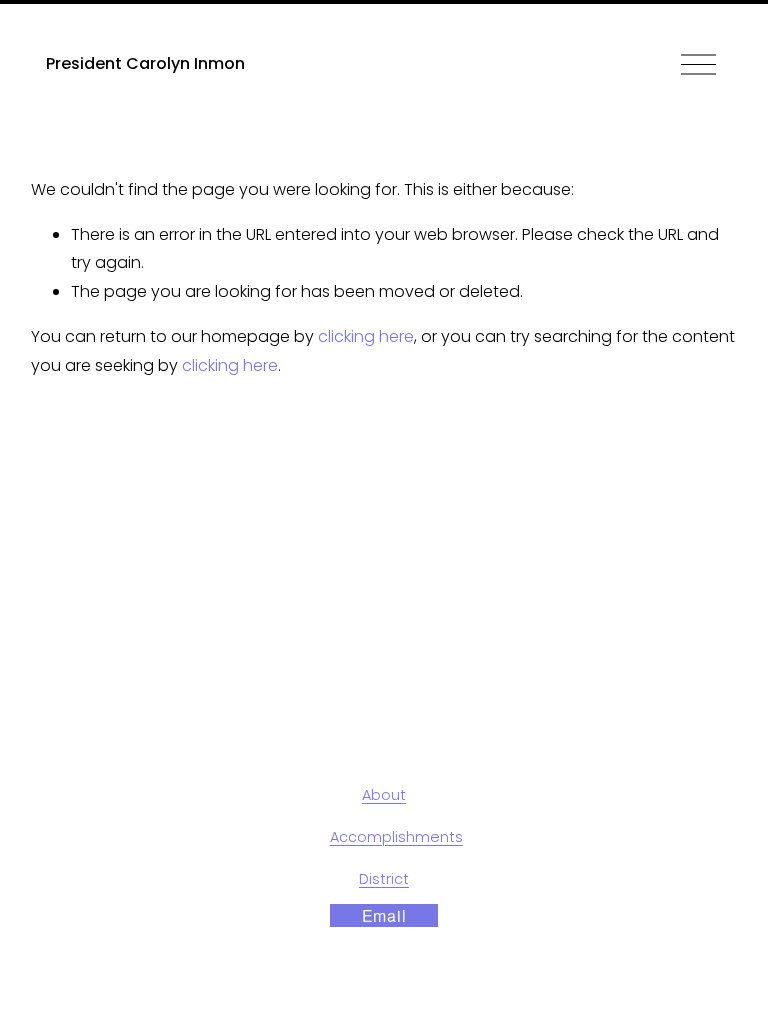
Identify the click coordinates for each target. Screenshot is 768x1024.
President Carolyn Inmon (145, 63)
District (384, 879)
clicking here (366, 336)
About (384, 795)
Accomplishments (396, 837)
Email (384, 915)
